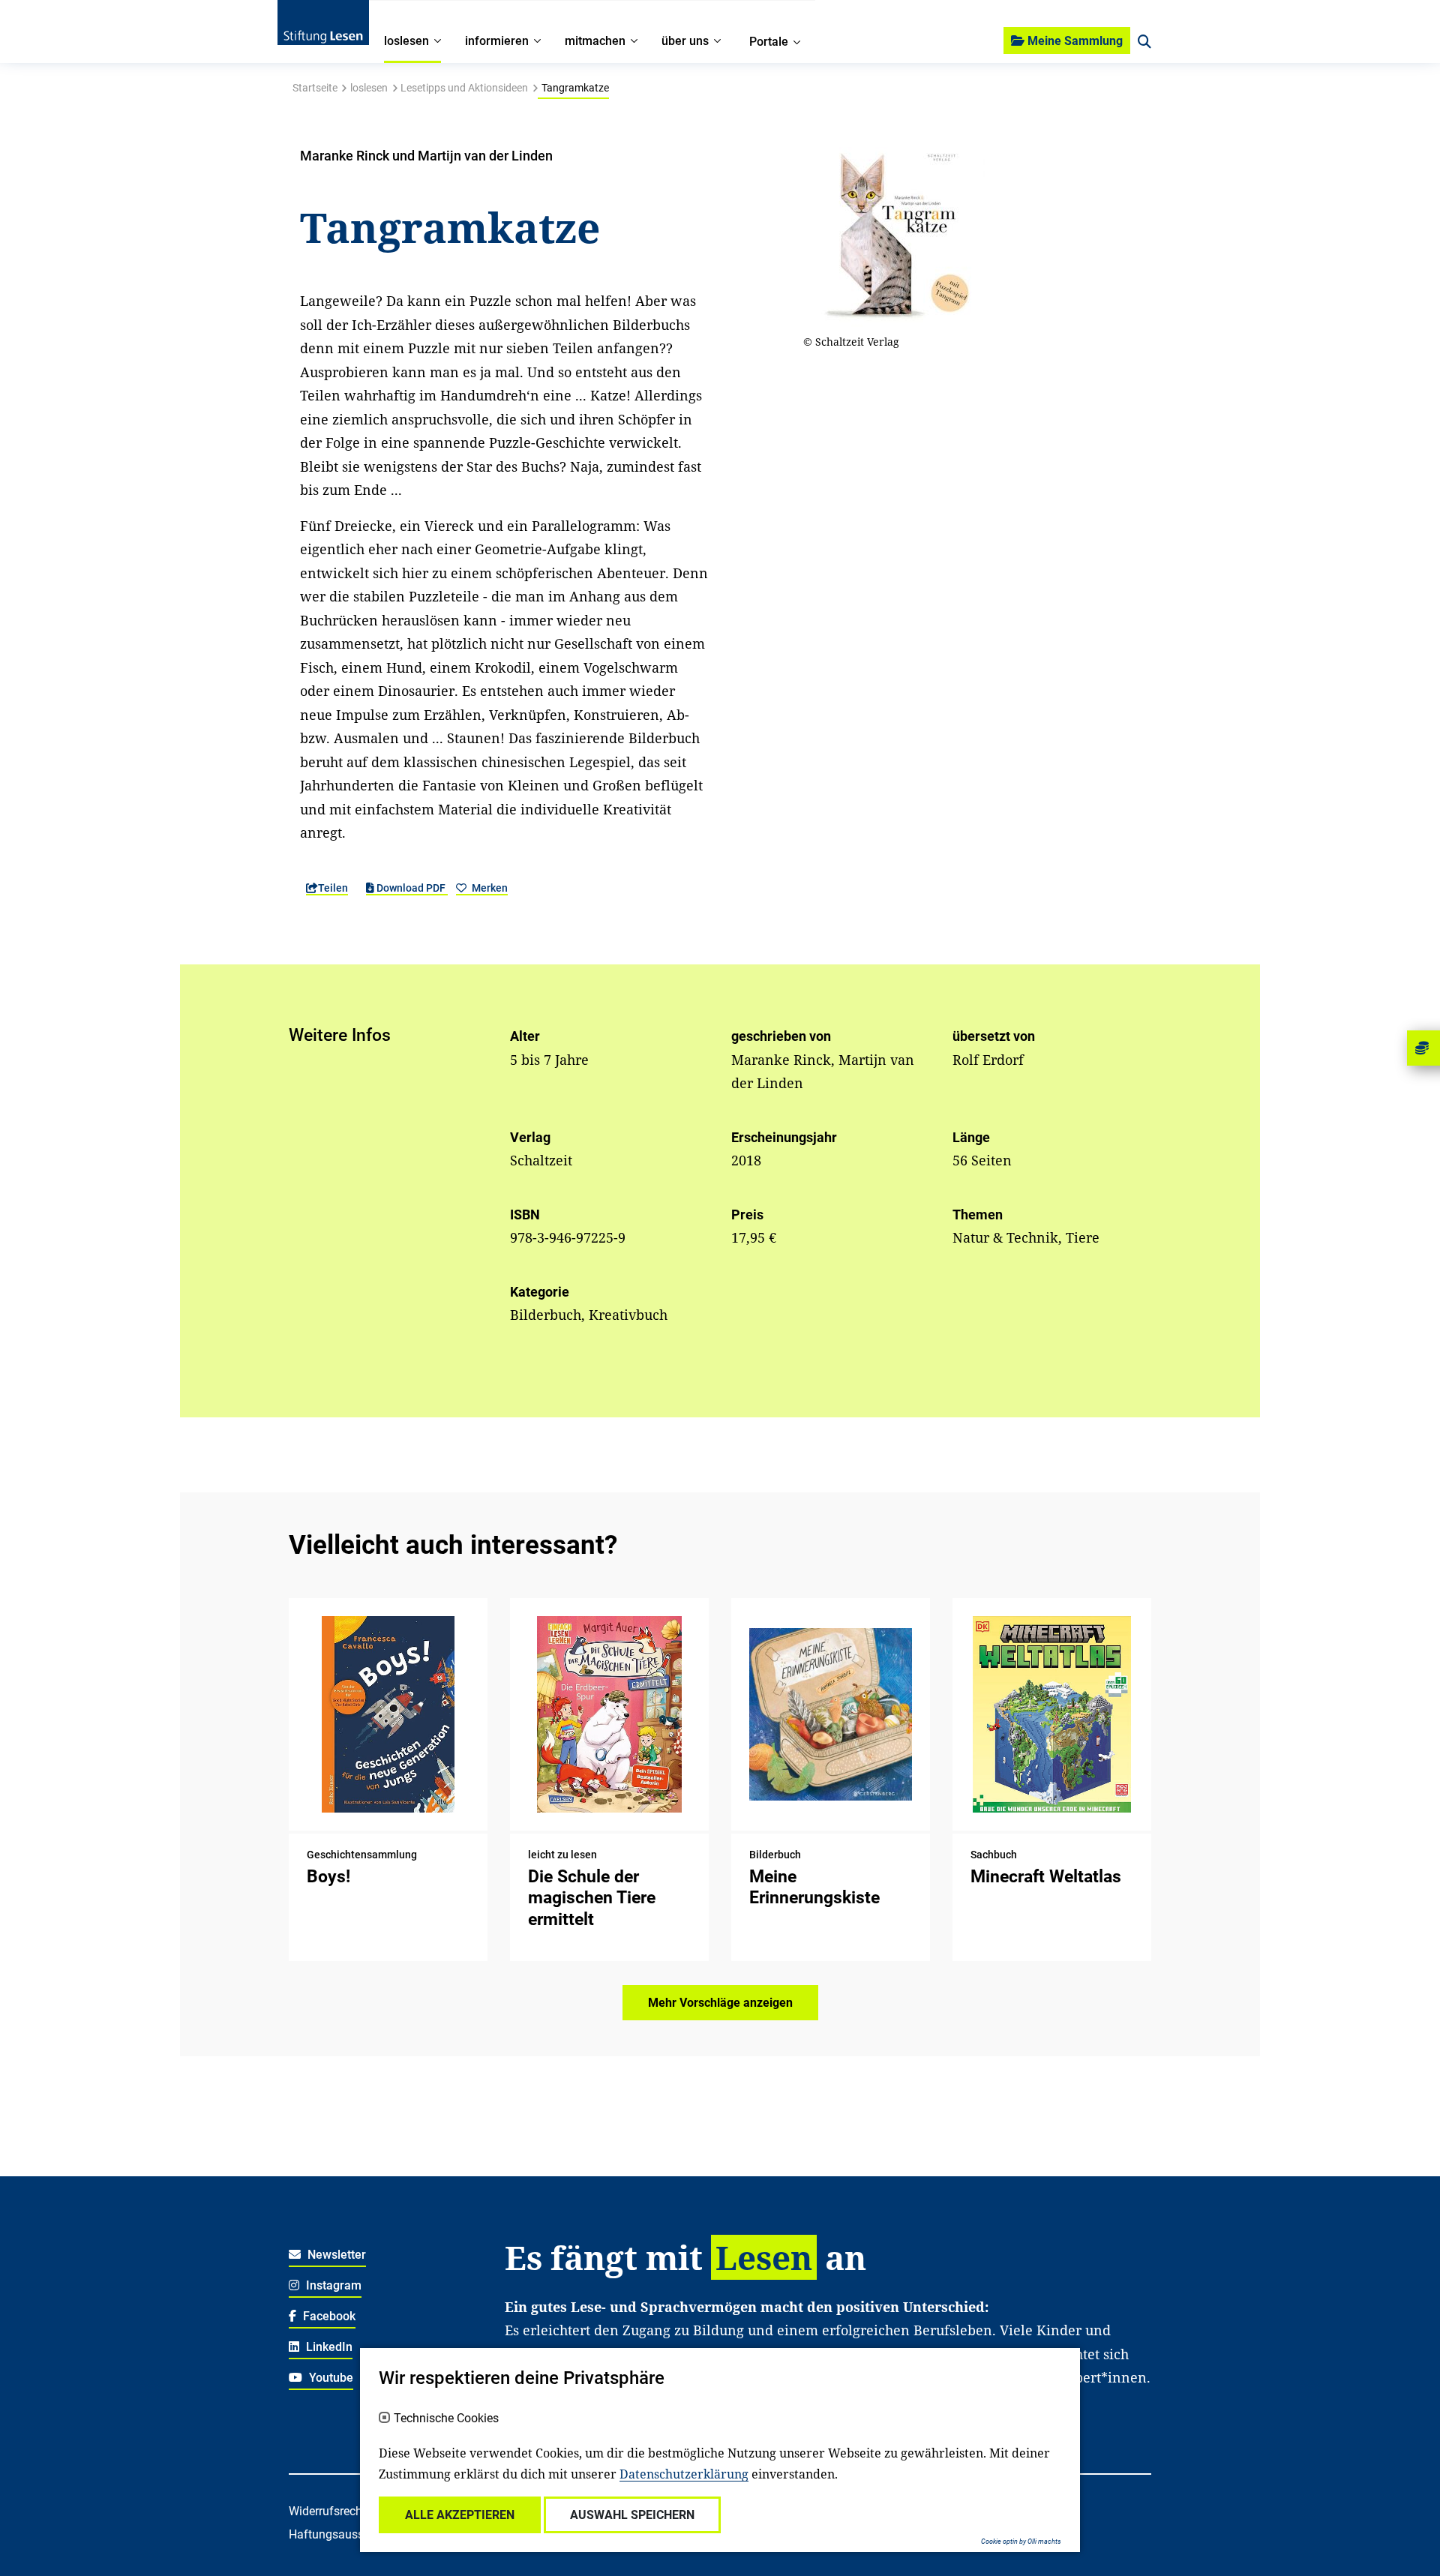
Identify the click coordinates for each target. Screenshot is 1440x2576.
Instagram (332, 2285)
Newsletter (335, 2255)
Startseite (315, 88)
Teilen (333, 888)
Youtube (330, 2378)
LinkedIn (328, 2347)
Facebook (328, 2316)
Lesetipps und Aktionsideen (464, 88)
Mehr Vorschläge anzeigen (720, 2003)
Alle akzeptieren (460, 2515)
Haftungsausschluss (343, 2534)
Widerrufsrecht (327, 2511)
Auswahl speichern (632, 2515)
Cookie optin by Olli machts (1021, 2542)
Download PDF (411, 888)
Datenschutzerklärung (684, 2474)
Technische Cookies (446, 2419)
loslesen (369, 88)
